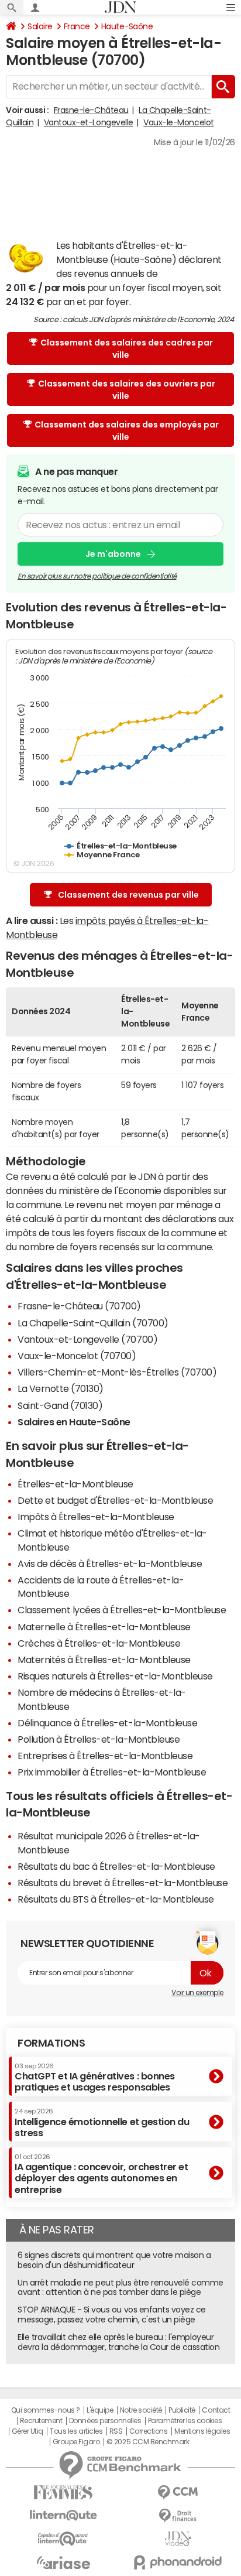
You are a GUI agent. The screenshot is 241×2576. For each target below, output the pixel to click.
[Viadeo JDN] (178, 2539)
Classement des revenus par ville (128, 895)
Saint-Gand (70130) (60, 1405)
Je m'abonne (113, 554)
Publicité (182, 2410)
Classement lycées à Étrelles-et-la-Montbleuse (122, 1610)
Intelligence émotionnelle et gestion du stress (102, 2122)
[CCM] (178, 2493)
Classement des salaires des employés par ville (127, 431)
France (77, 26)
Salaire (40, 26)
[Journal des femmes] (63, 2493)
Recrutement (41, 2421)
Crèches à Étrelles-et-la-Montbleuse (99, 1643)
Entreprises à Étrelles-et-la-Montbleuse (105, 1756)
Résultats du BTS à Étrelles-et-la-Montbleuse (116, 1899)
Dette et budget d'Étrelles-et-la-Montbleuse (115, 1500)
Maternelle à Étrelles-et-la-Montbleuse (104, 1627)
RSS (116, 2431)
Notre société (141, 2410)
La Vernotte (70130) (61, 1388)
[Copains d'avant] (63, 2539)
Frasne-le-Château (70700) (79, 1306)
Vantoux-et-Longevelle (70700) (87, 1339)
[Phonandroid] (178, 2562)
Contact (216, 2410)
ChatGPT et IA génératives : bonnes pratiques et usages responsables (95, 2077)
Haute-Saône (127, 26)
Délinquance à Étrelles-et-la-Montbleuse (107, 1723)
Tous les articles (76, 2431)
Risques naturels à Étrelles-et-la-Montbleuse (115, 1676)
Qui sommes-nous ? (46, 2410)
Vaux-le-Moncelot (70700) (77, 1356)
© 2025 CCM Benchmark (148, 2442)
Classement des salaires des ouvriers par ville (127, 390)
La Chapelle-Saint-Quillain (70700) (93, 1323)
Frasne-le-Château (91, 110)
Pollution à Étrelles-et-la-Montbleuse (99, 1739)
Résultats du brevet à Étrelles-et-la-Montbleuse (123, 1883)
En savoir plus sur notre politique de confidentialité (97, 576)
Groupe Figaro (76, 2442)
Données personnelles (105, 2421)
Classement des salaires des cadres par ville (127, 349)
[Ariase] (63, 2563)
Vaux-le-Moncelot (178, 122)
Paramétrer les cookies (185, 2421)
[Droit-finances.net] (178, 2516)
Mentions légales (202, 2431)
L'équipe (100, 2410)
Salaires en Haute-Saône (74, 1422)
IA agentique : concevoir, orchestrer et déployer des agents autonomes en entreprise (101, 2174)
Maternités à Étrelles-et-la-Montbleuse (104, 1660)
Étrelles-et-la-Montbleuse (75, 1484)
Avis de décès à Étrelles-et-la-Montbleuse (110, 1564)
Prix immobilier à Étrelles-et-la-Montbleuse (112, 1772)
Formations (51, 2043)
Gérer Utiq (27, 2431)
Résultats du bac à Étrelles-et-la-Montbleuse (116, 1866)
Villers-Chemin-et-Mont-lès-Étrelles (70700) (117, 1372)
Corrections (149, 2431)
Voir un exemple (197, 1993)
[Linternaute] (63, 2515)
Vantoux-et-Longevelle (89, 122)
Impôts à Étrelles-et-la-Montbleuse (96, 1517)
